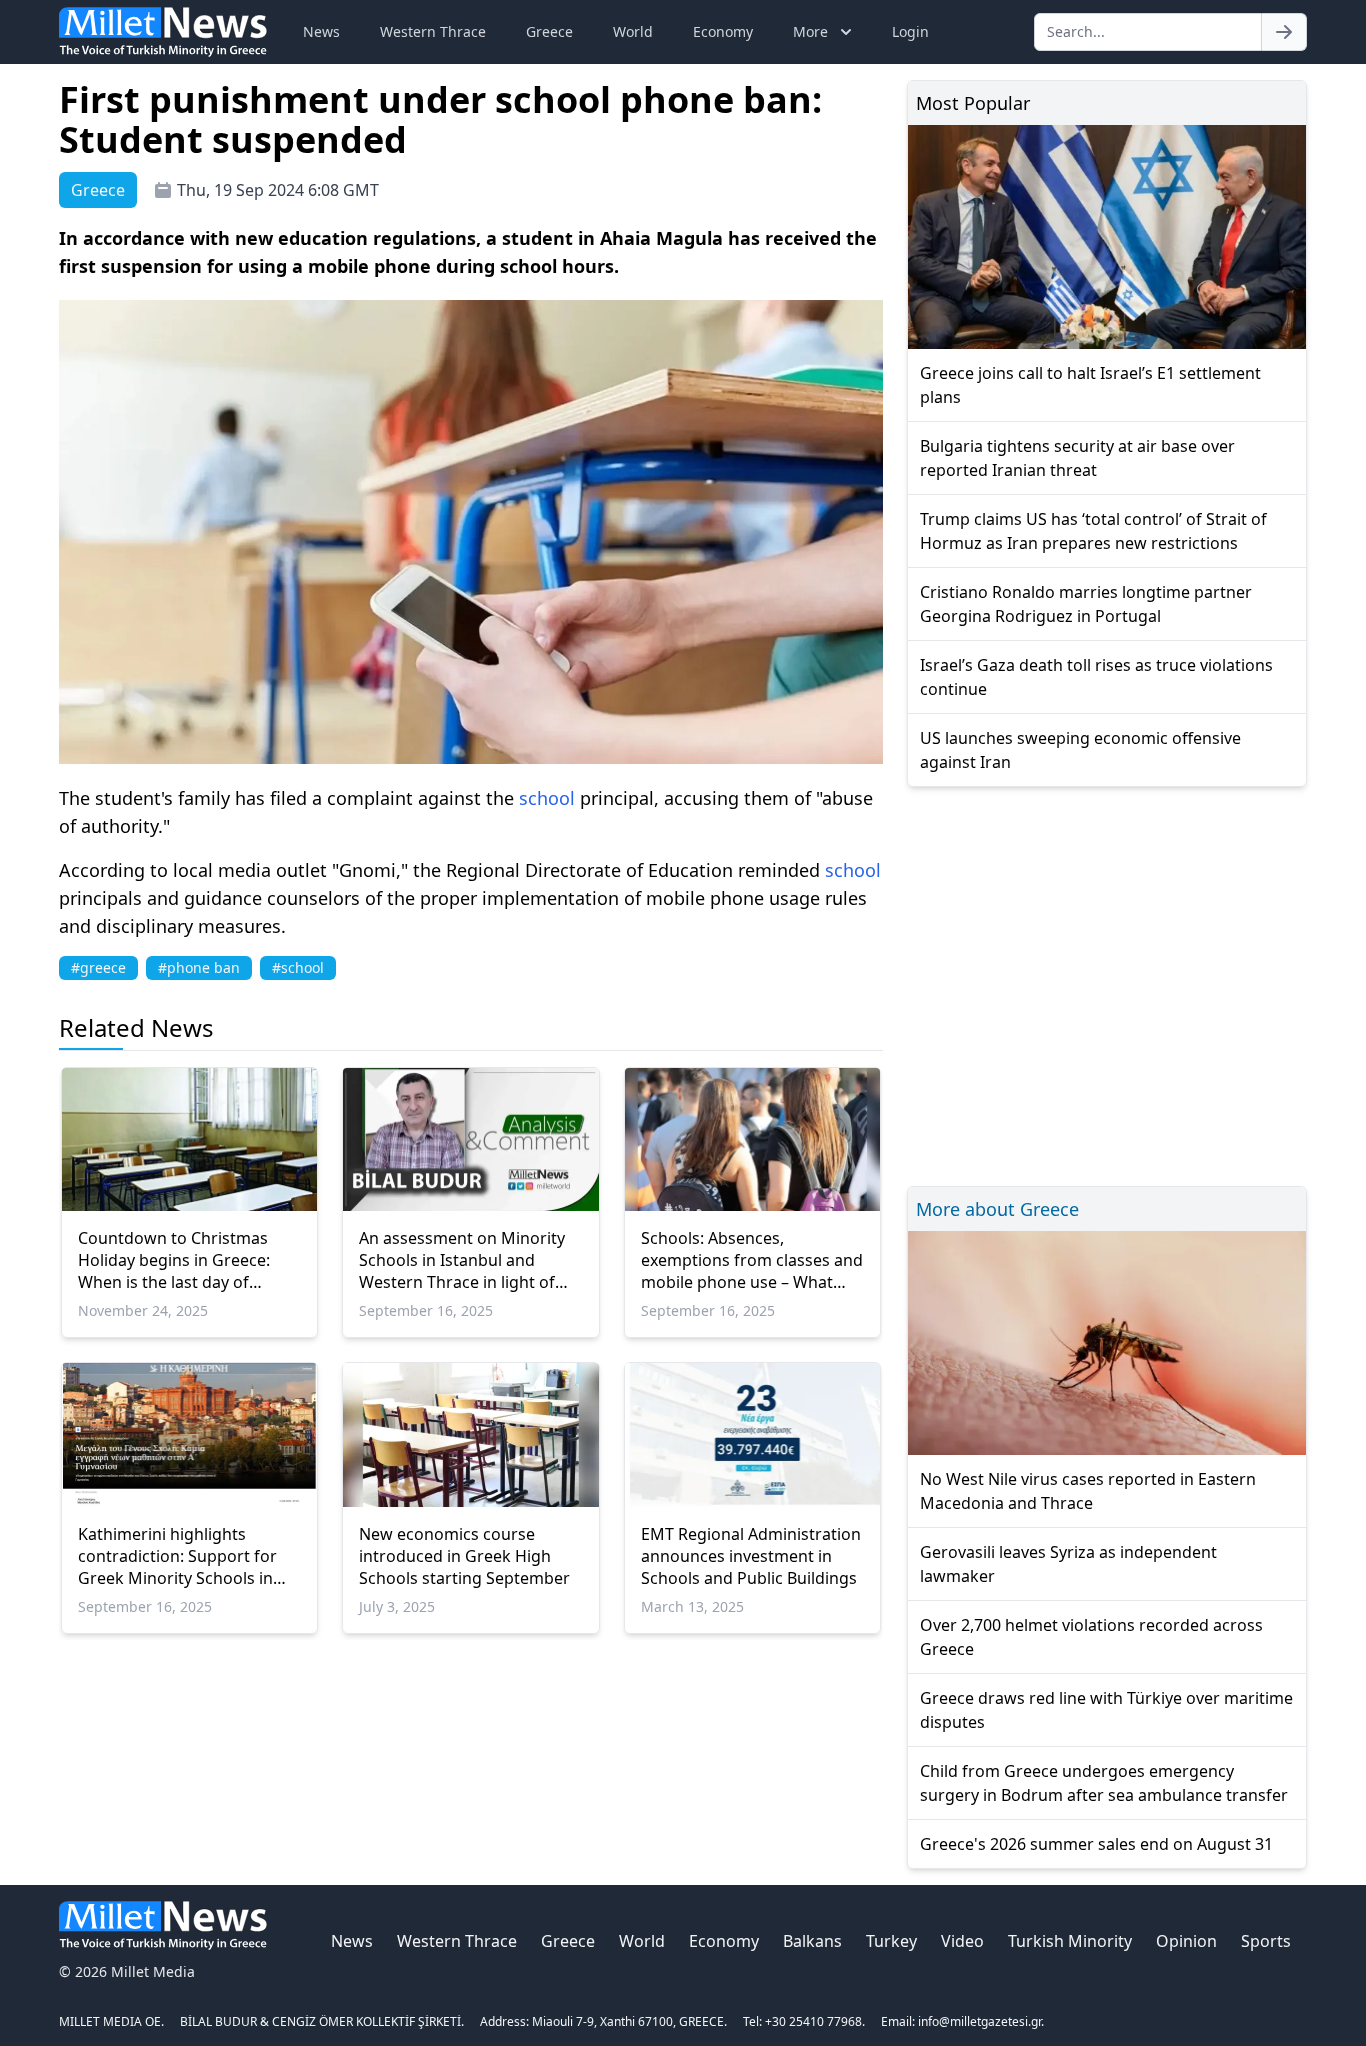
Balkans (812, 1941)
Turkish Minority (1070, 1941)
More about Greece (997, 1209)
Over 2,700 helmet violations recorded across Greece (1091, 1637)
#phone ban (199, 967)
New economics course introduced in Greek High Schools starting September (464, 1556)
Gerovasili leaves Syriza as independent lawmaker (1068, 1564)
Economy (723, 31)
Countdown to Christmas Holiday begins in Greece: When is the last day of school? (174, 1260)
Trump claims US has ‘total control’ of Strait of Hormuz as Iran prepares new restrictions (1093, 531)
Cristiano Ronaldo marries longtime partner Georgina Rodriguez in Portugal (1086, 604)
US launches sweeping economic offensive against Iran (1080, 750)
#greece (98, 967)
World (633, 31)
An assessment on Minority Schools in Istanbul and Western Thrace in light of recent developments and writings (462, 1260)
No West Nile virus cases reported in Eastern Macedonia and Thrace (1088, 1491)
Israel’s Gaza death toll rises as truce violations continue (1096, 677)
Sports (1266, 1941)
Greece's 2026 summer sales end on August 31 (1096, 1844)
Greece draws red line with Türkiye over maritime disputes (1106, 1710)
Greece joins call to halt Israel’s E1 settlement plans (1090, 385)
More (810, 31)
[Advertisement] (1107, 983)
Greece (549, 31)
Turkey (891, 1941)
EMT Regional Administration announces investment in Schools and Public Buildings (751, 1556)
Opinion (1186, 1941)
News (321, 31)
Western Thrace (433, 31)
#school (298, 967)
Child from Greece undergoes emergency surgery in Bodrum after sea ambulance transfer (1104, 1783)
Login (910, 31)
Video (962, 1941)
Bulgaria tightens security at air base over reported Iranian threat (1077, 458)
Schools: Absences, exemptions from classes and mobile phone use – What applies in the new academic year (752, 1260)
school (547, 798)
